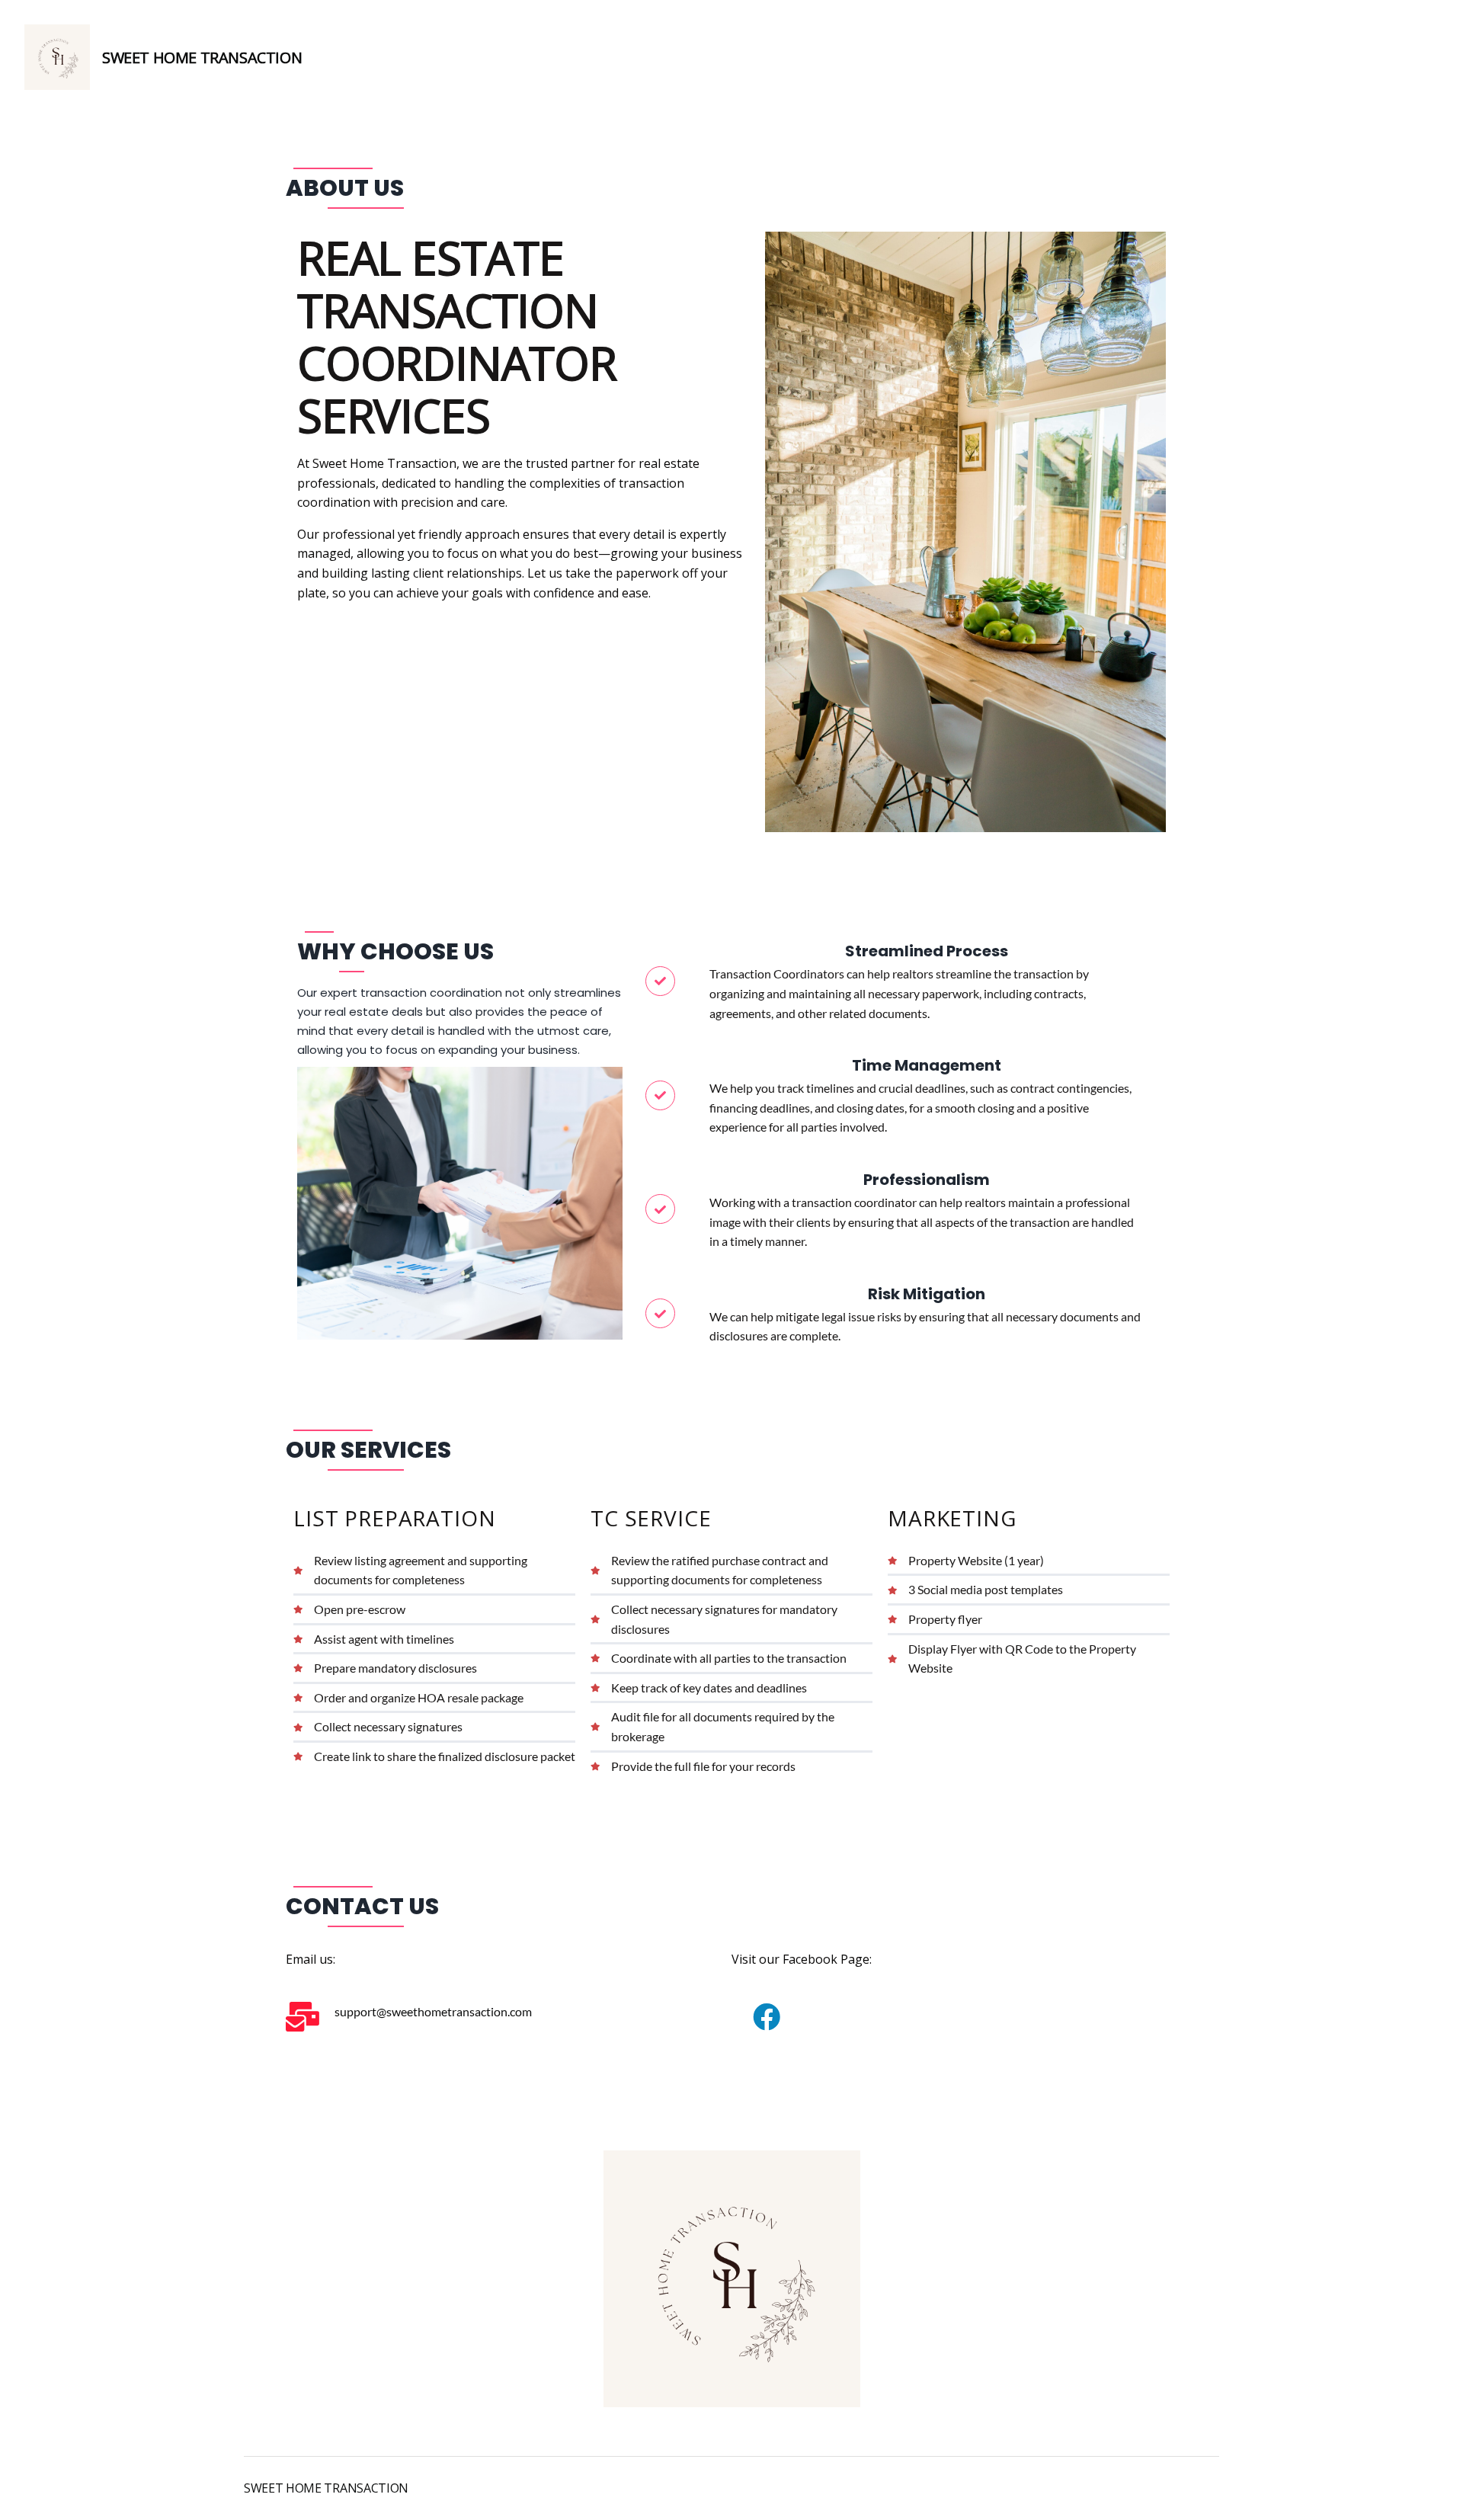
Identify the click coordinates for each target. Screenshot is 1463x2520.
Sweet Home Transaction (202, 58)
